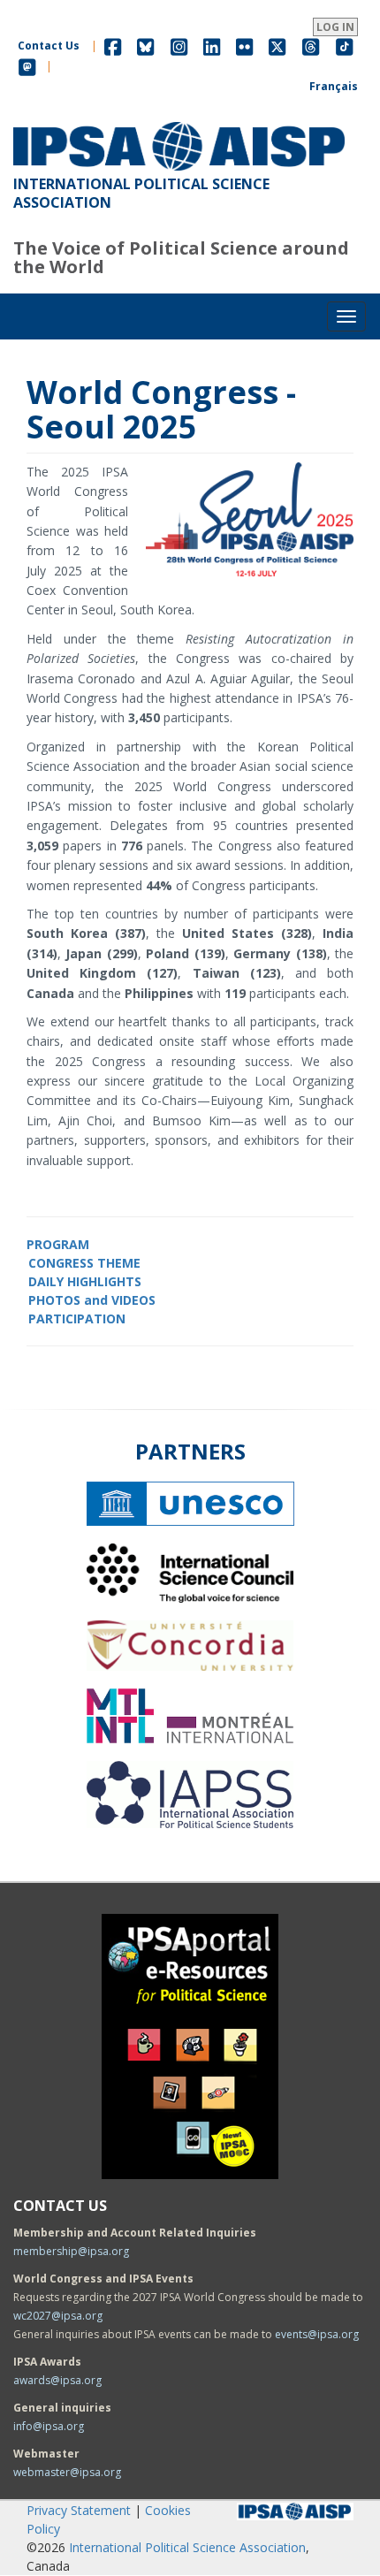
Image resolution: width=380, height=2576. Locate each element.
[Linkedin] (212, 46)
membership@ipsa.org (71, 2251)
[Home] (179, 122)
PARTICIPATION (77, 1318)
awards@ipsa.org (57, 2380)
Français (334, 86)
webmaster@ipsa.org (67, 2472)
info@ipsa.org (49, 2426)
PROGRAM (58, 1244)
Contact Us (49, 46)
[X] (277, 46)
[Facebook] (113, 46)
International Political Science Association (187, 2547)
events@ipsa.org (317, 2334)
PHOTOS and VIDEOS (92, 1300)
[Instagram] (179, 46)
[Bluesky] (145, 46)
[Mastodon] (27, 66)
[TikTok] (345, 46)
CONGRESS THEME (84, 1263)
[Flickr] (244, 46)
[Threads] (311, 46)
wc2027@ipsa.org (58, 2316)
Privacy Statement (79, 2510)
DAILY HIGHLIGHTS (85, 1281)
